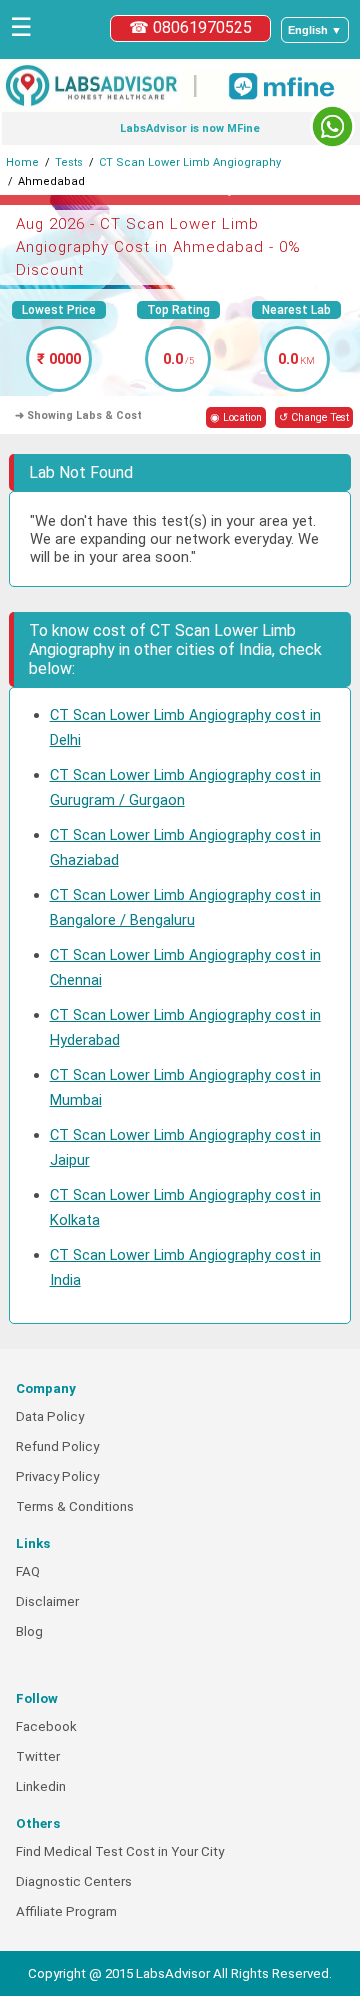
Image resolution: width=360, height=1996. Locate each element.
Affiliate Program (66, 1911)
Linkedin (41, 1786)
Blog (29, 1631)
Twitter (38, 1756)
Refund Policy (57, 1446)
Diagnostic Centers (74, 1881)
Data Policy (50, 1416)
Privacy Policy (57, 1476)
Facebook (46, 1726)
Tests (69, 162)
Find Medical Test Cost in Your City (120, 1851)
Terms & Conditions (75, 1506)
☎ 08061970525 (190, 27)
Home (22, 162)
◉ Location (236, 417)
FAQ (28, 1571)
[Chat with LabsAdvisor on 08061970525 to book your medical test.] (332, 126)
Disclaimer (47, 1601)
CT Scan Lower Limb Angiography (190, 162)
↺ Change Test (314, 417)
